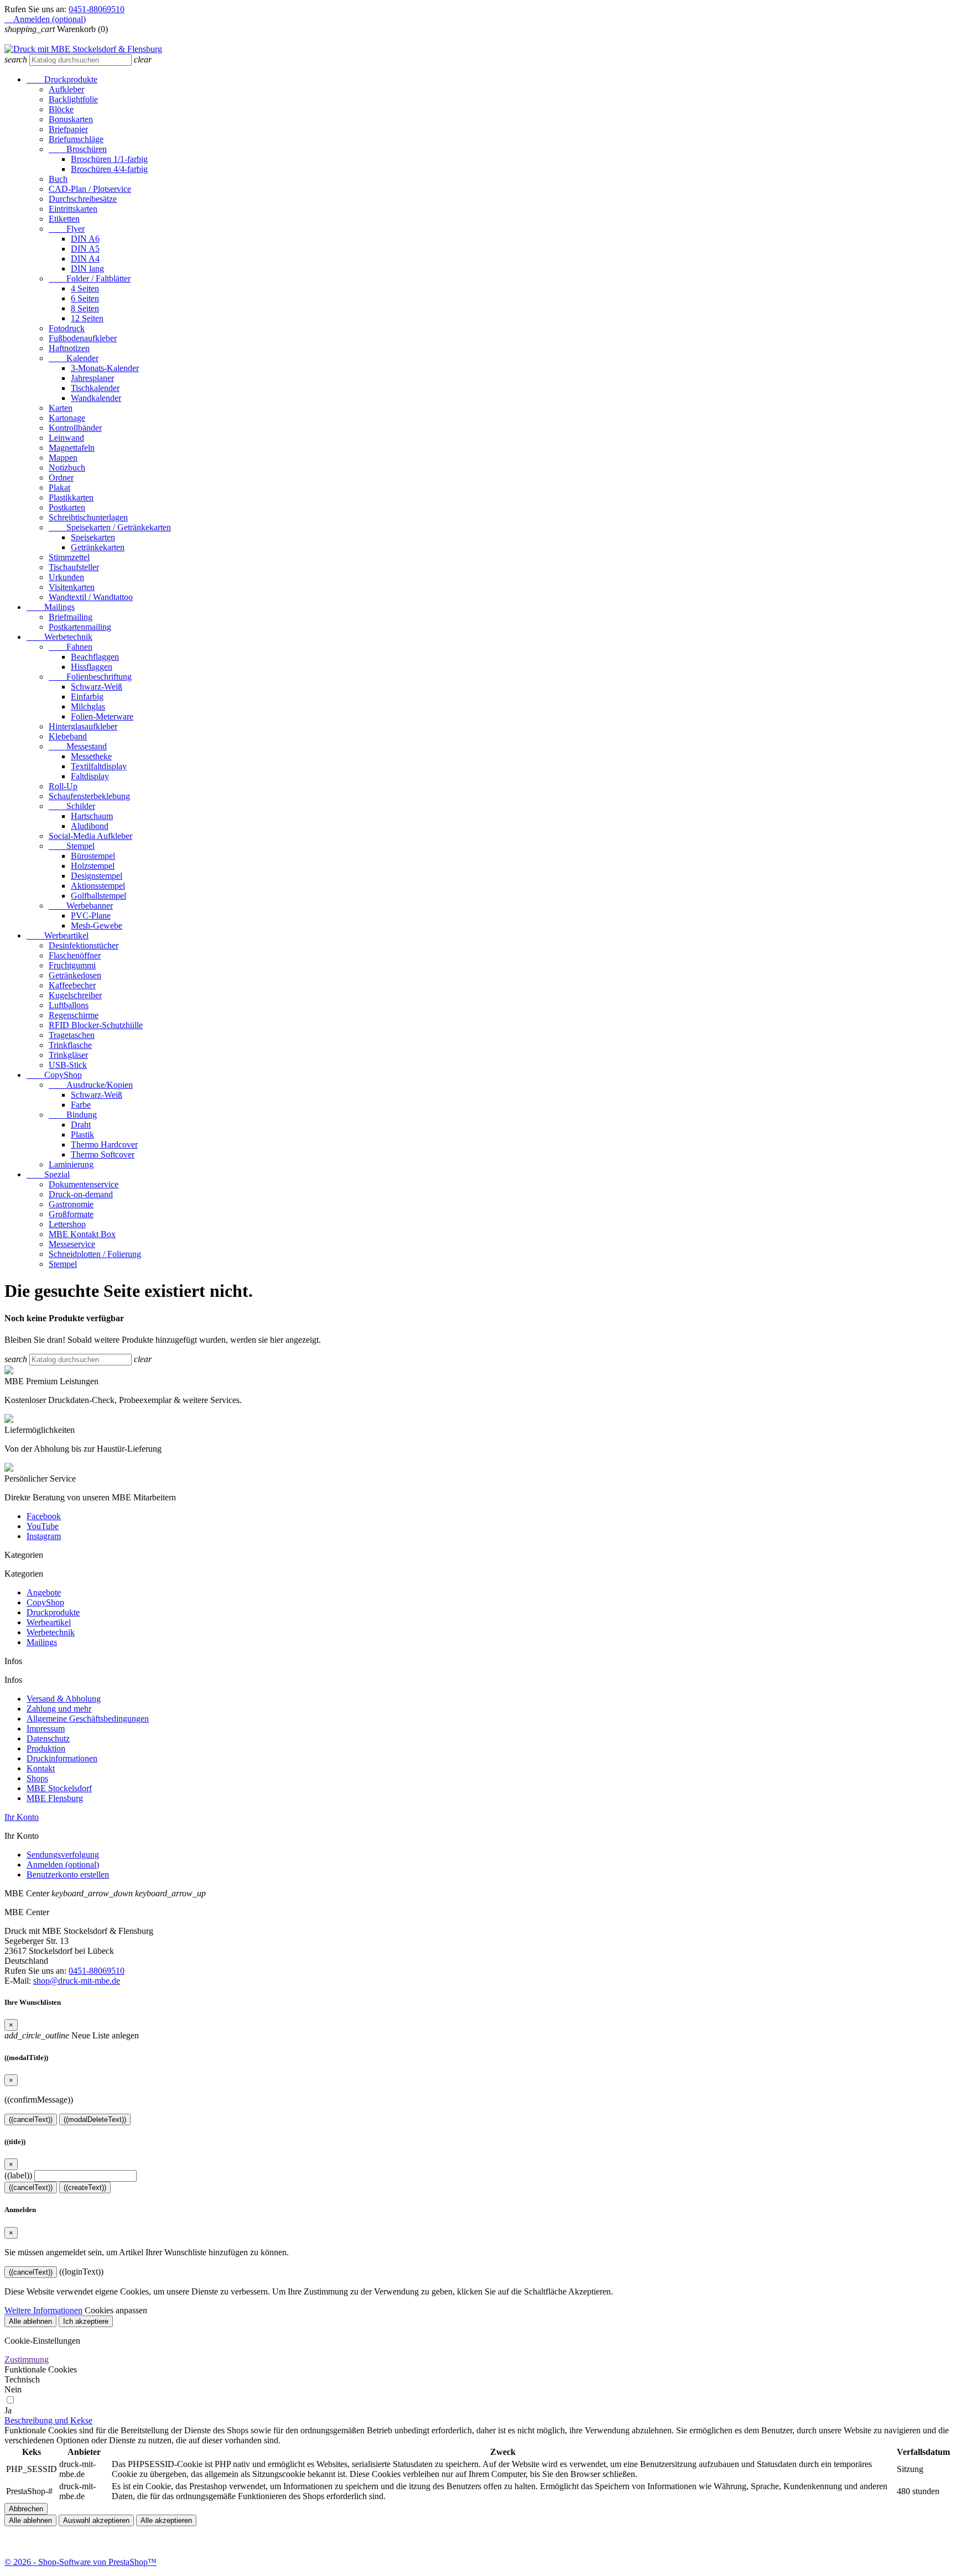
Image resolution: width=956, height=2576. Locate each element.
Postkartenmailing (80, 627)
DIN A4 (85, 259)
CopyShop (54, 1075)
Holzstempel (93, 866)
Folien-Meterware (102, 716)
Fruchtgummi (72, 965)
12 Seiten (87, 318)
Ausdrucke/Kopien (91, 1085)
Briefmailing (71, 617)
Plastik (82, 1135)
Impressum (46, 1728)
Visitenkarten (72, 587)
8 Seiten (85, 308)
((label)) (18, 2175)
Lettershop (67, 1224)
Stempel (72, 846)
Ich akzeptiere (86, 2321)
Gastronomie (71, 1204)
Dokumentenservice (84, 1184)
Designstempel (97, 876)
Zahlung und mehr (59, 1709)
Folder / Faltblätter (90, 278)
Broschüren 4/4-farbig (109, 169)
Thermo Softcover (103, 1154)
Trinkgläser (68, 1055)
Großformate (71, 1214)
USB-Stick (68, 1065)
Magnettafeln (72, 448)
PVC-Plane (91, 916)
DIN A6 (85, 239)
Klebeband (68, 736)
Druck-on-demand (81, 1194)
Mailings (51, 607)
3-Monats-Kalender (105, 368)
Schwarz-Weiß (97, 687)
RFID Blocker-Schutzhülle (96, 1025)
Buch (58, 179)
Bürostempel (93, 856)
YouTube (43, 1526)
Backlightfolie (73, 99)
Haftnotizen (69, 348)
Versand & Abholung (64, 1699)
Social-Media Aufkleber (90, 836)
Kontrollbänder (75, 428)
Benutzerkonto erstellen (68, 1874)
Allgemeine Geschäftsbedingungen (88, 1719)
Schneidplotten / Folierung (95, 1254)
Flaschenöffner (75, 955)
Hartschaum (92, 816)
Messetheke (91, 756)
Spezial (48, 1174)
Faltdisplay (90, 776)
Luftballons (69, 1005)
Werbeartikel (58, 935)
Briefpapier (68, 129)
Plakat (59, 487)
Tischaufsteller (74, 567)
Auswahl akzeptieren (96, 2520)
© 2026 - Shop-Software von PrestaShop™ (80, 2562)
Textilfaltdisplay (99, 766)
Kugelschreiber (75, 995)
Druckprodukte (62, 79)
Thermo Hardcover (104, 1144)
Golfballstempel (98, 896)
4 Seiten (85, 288)
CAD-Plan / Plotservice (90, 189)
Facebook (44, 1516)
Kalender (74, 358)
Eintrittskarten (73, 209)
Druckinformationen (62, 1758)
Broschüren (78, 149)
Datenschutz (48, 1738)
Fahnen (71, 647)
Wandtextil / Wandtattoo (91, 597)
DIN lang (87, 268)
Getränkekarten (98, 547)
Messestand (78, 746)
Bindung (73, 1115)
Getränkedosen (75, 975)
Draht (81, 1125)
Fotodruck (67, 328)
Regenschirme (74, 1015)
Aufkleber (66, 89)
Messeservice (72, 1244)
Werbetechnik (59, 637)
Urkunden (66, 577)
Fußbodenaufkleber (83, 338)
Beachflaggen (95, 657)
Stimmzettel (69, 557)
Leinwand (66, 438)
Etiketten (64, 219)
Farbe (81, 1105)
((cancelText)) (31, 2119)
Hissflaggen (92, 667)
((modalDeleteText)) (95, 2119)
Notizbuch (67, 468)
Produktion (46, 1748)
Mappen (63, 458)
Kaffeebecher (72, 985)
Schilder (72, 806)
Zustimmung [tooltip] (27, 2359)
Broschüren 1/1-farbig (109, 159)
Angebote (44, 1592)
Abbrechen (26, 2509)
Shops (37, 1778)
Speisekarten (93, 537)
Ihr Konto (22, 1817)
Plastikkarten (71, 497)
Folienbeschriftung (90, 677)
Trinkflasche (70, 1045)
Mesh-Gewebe (97, 925)
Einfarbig (87, 697)
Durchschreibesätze (83, 199)
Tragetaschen (72, 1035)
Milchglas (88, 706)
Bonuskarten (71, 119)
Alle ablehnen (30, 2321)
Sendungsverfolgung (63, 1855)
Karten (61, 408)
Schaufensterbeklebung (89, 796)
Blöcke (61, 109)
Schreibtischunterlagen (88, 517)
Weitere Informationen (43, 2310)
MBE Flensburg (55, 1798)
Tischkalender (95, 388)
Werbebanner (81, 906)
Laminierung (71, 1164)
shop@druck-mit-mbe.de (77, 1981)
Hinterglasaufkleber (83, 726)
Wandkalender (96, 398)
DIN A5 (85, 249)
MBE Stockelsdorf (59, 1788)
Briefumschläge (76, 139)
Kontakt (41, 1768)
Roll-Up (63, 786)
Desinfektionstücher (84, 945)
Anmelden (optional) (63, 1865)
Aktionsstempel (98, 886)
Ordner (61, 478)
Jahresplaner (92, 378)
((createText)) (85, 2187)
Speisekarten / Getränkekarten (110, 527)
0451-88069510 (97, 9)
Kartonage (67, 418)
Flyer (67, 229)
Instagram (44, 1536)
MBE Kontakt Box (82, 1234)
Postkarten (67, 507)
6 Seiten (85, 298)
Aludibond (90, 826)
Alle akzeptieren (166, 2520)
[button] (48, 2420)
